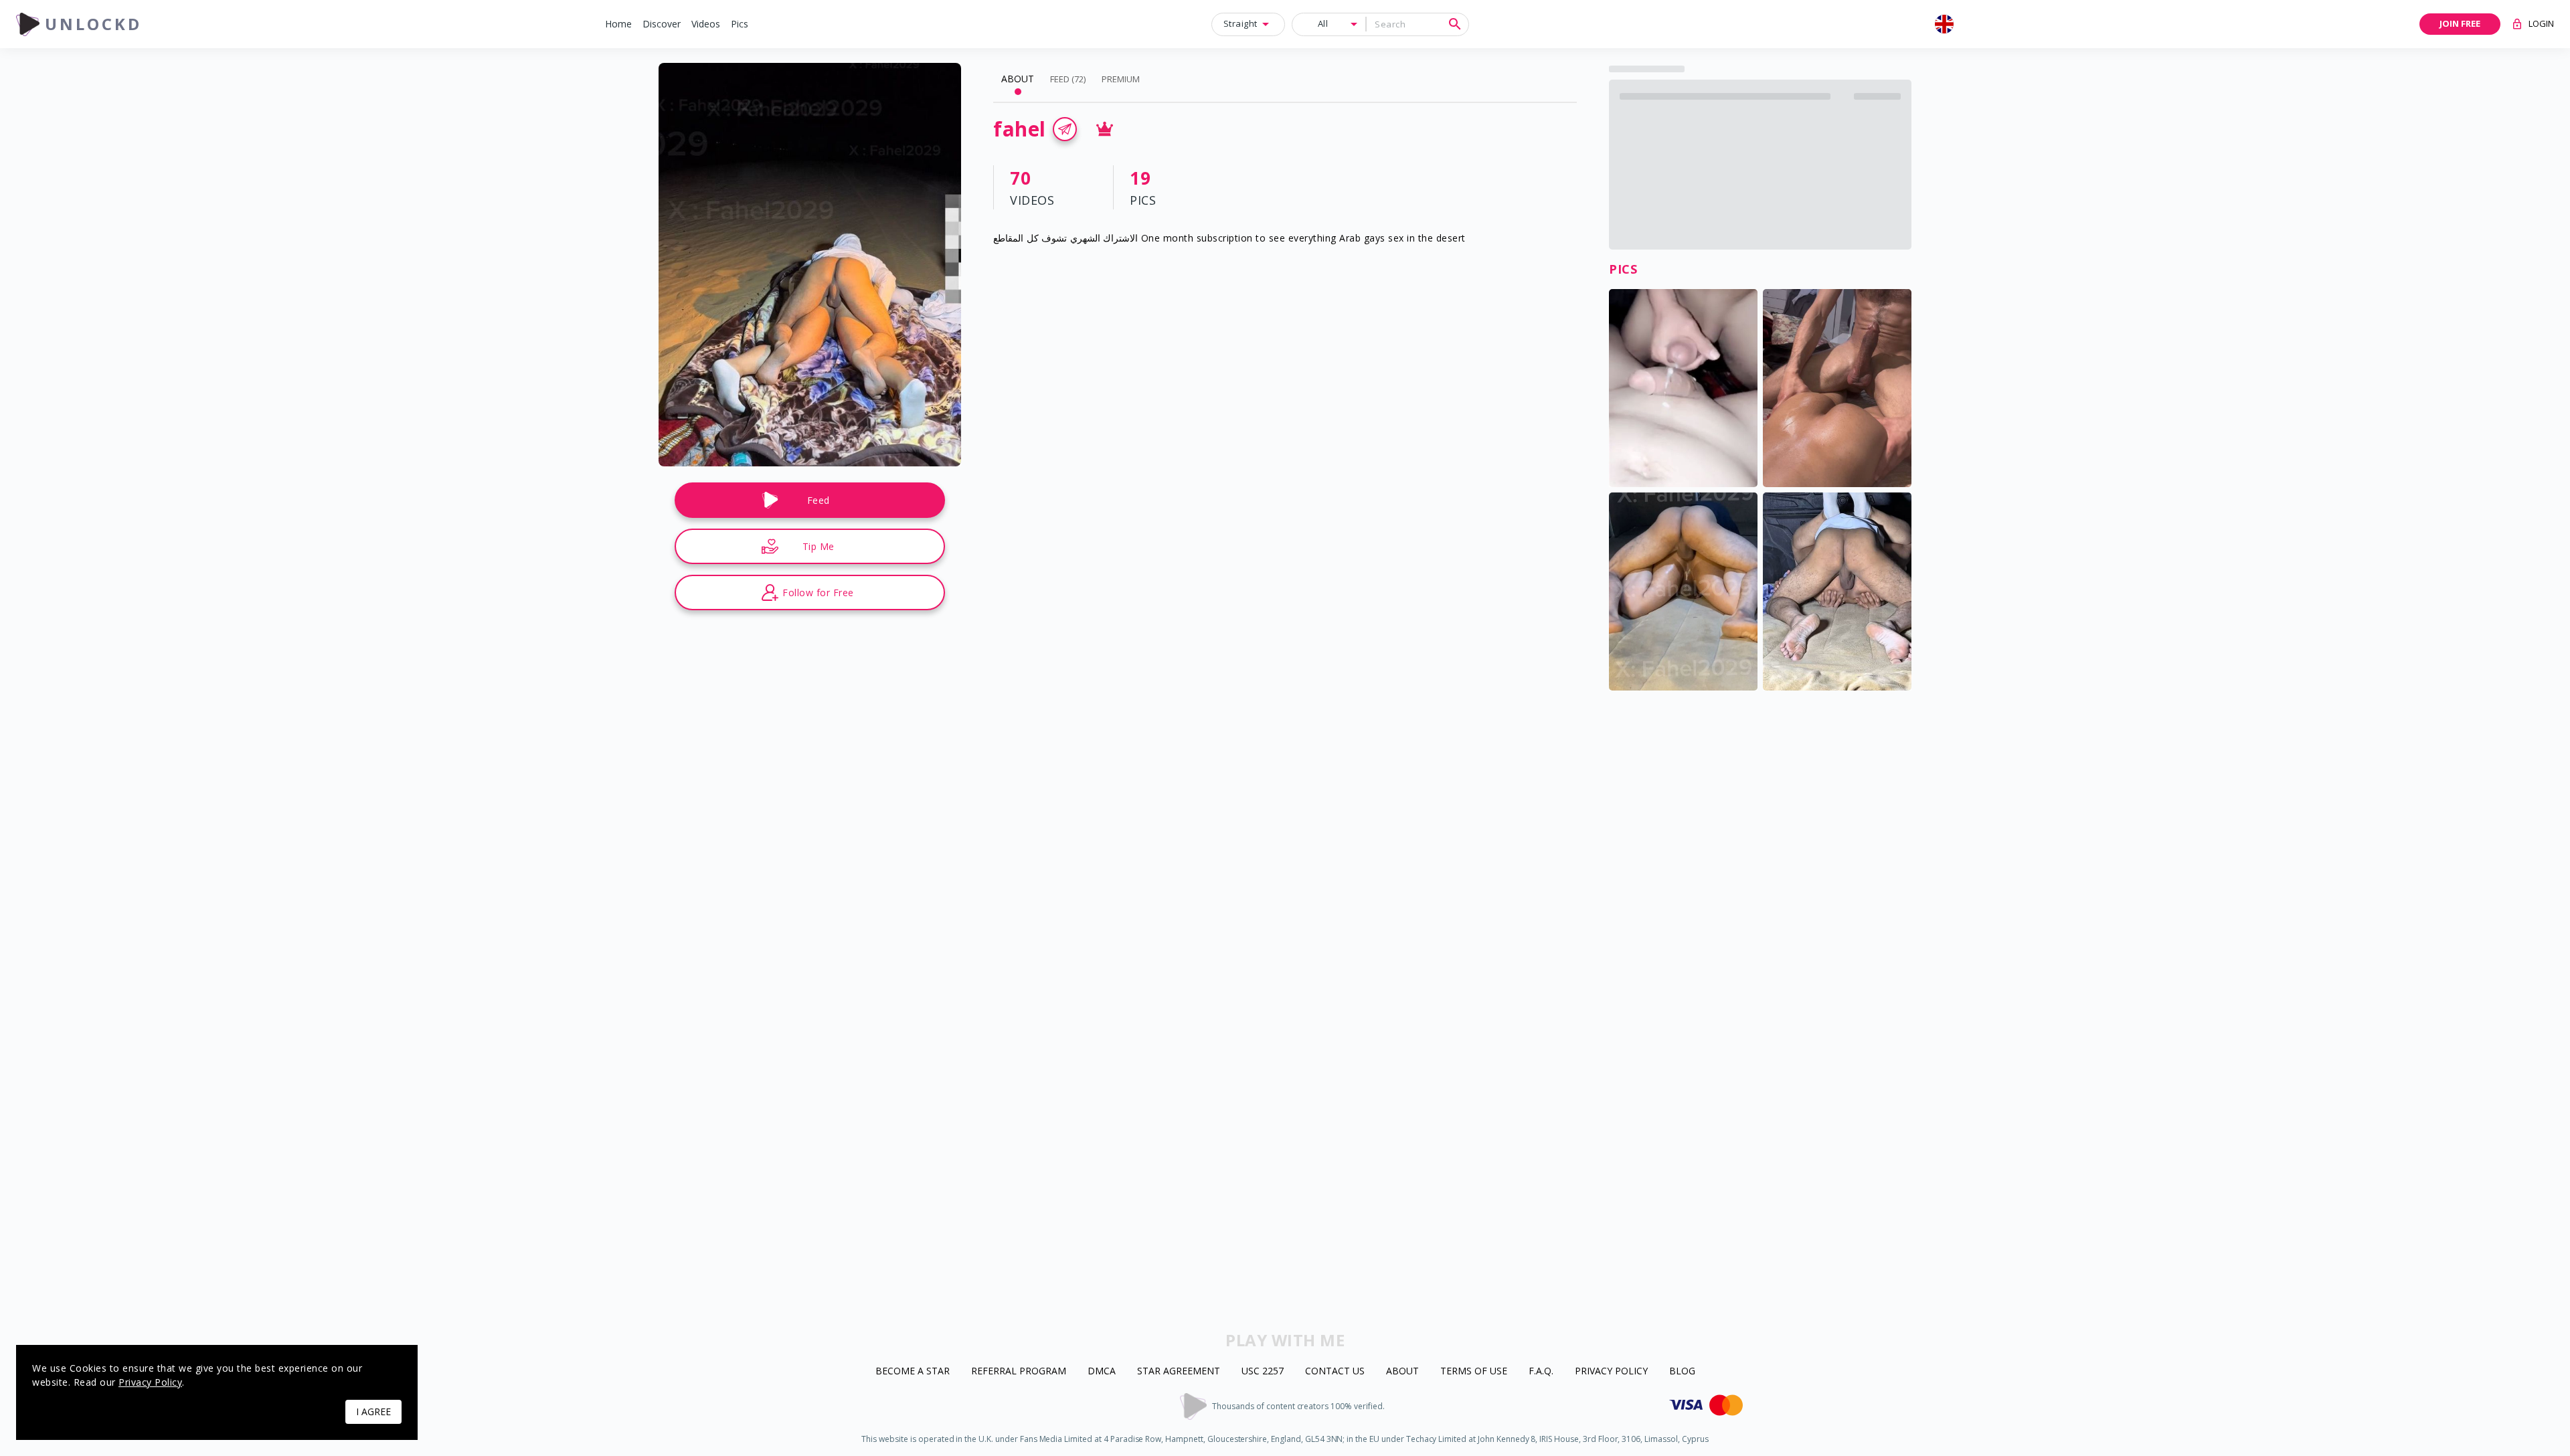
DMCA (1102, 1371)
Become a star (913, 1371)
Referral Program (1019, 1371)
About (1402, 1371)
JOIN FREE (2460, 23)
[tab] (1018, 79)
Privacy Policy (1611, 1371)
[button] (618, 24)
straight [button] (1240, 23)
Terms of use (1474, 1371)
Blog (1682, 1371)
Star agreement (1179, 1371)
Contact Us (1335, 1371)
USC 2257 (1263, 1371)
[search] (1455, 24)
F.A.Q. (1541, 1371)
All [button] (1323, 23)
